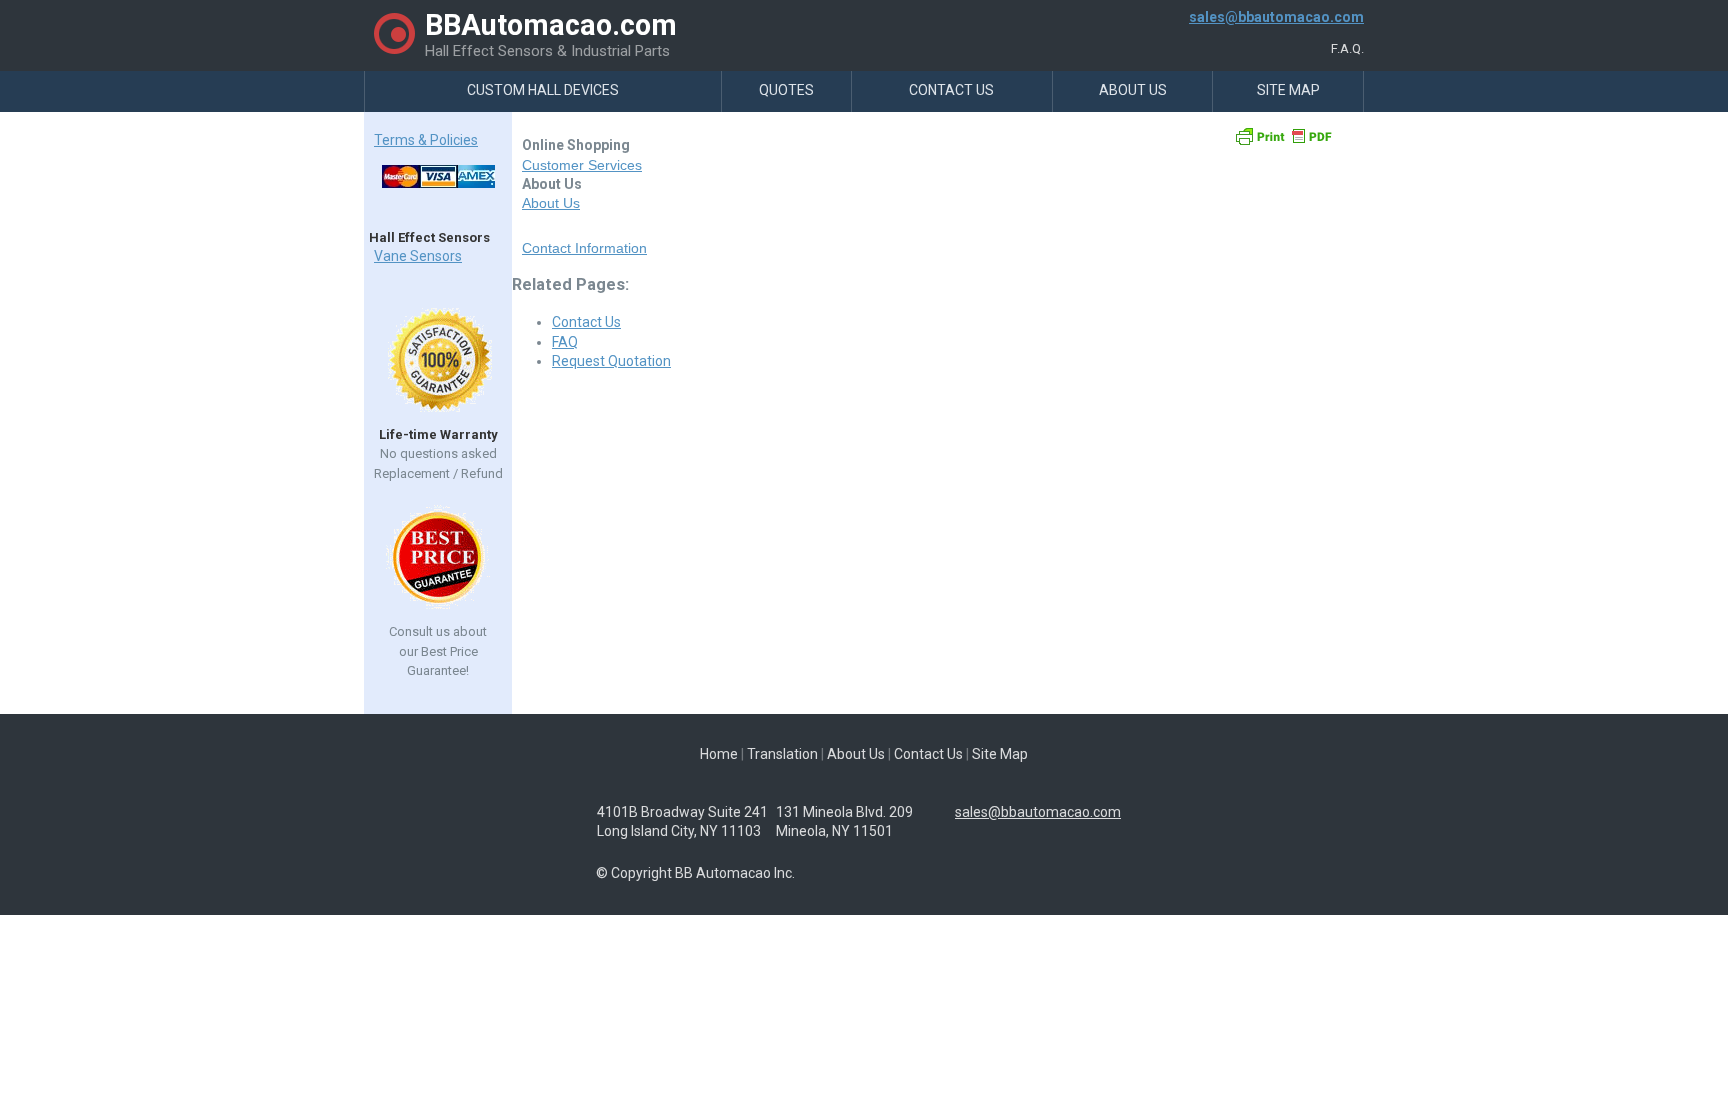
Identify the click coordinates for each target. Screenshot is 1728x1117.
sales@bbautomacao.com (1276, 17)
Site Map (1288, 90)
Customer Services (582, 165)
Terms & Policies (426, 140)
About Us (1133, 90)
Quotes (786, 90)
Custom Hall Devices (543, 90)
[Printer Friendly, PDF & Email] (1283, 143)
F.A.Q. (1347, 48)
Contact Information (584, 248)
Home (719, 754)
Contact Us (951, 90)
